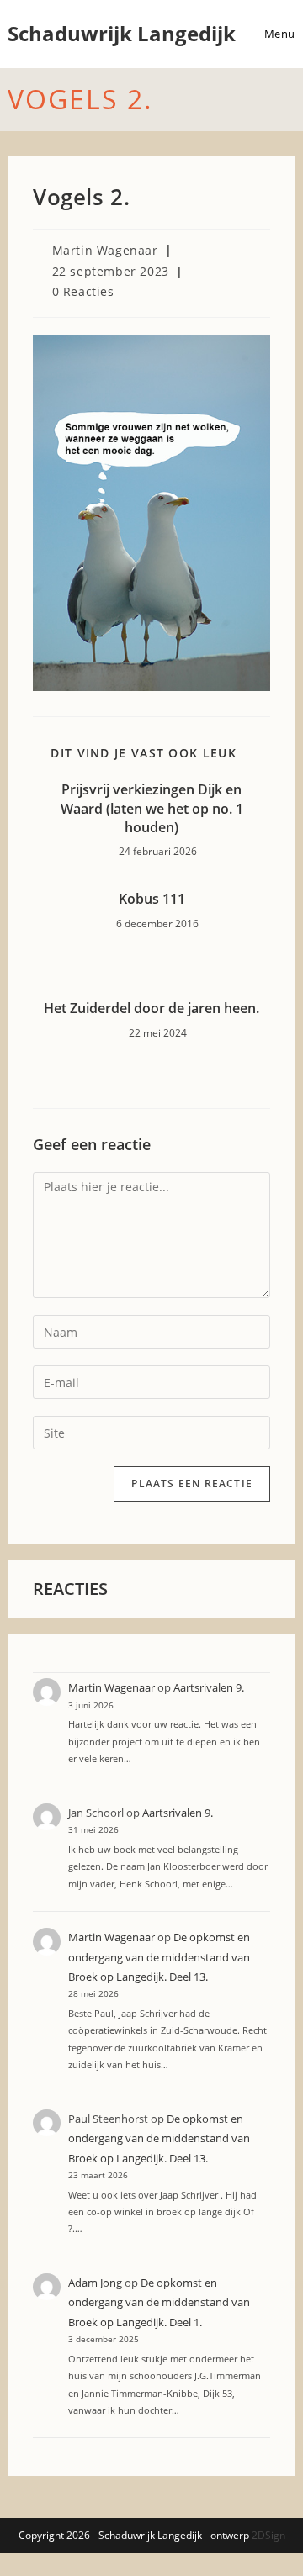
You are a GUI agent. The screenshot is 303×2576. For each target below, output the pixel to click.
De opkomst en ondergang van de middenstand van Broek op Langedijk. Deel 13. (159, 1957)
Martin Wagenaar (105, 250)
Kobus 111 (152, 899)
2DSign (268, 2535)
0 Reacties (83, 291)
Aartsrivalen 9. (209, 1687)
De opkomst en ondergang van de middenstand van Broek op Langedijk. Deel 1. (159, 2302)
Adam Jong (95, 2283)
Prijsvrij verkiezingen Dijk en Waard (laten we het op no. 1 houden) (152, 808)
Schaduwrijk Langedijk (122, 33)
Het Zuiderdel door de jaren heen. (151, 1008)
